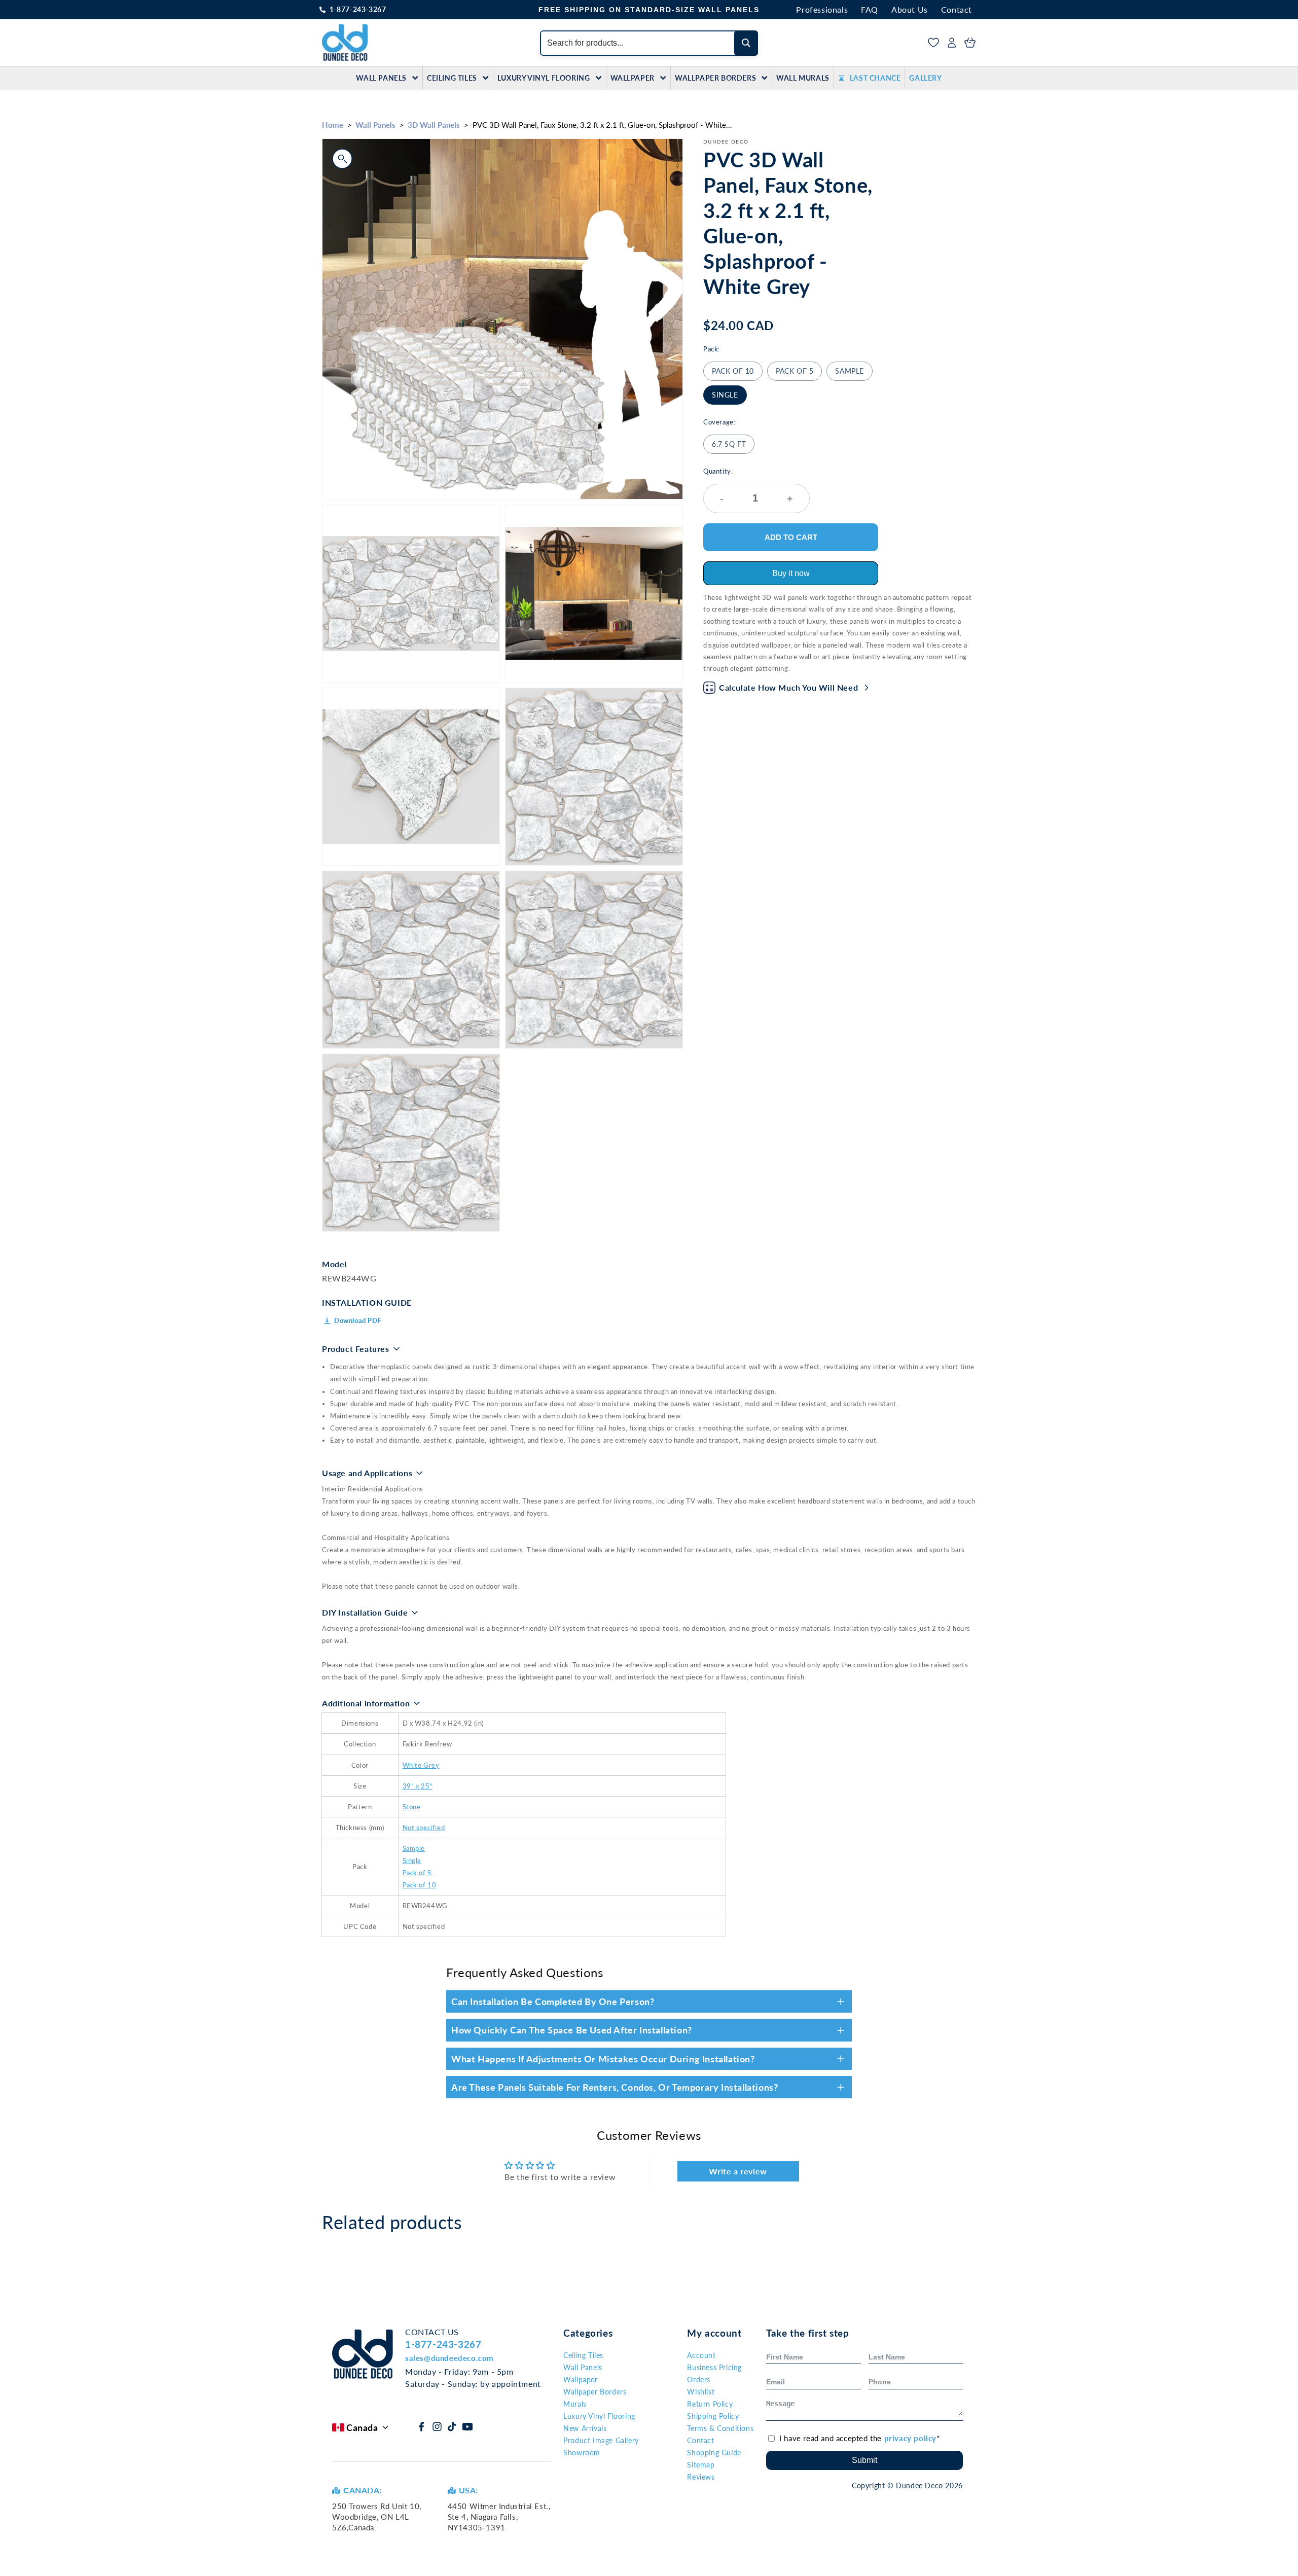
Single (725, 395)
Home (333, 125)
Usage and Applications (367, 1473)
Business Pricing (714, 2367)
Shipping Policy (713, 2416)
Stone (412, 1807)
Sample (850, 371)
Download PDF (358, 1320)
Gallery (925, 78)
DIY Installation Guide (365, 1612)
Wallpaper (633, 78)
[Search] (746, 43)
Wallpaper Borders (715, 78)
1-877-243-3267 (358, 9)
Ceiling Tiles (452, 78)
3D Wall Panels (434, 125)
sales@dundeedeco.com (449, 2358)
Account (701, 2355)
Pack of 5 (795, 371)
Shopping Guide (714, 2453)
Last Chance (875, 78)
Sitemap (701, 2465)
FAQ (870, 9)
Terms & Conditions (720, 2428)
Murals (575, 2404)
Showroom (582, 2453)
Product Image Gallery (601, 2440)
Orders (699, 2380)
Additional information (366, 1703)
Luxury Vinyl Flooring (544, 78)
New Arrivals (585, 2428)
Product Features (356, 1349)
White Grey (421, 1765)
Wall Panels (381, 78)
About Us (910, 9)
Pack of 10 (733, 371)
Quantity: (748, 486)
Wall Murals (803, 78)
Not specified (424, 1828)
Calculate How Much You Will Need (788, 687)
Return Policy (710, 2404)
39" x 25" (418, 1786)
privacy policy (910, 2438)
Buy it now (791, 573)
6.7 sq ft (729, 444)
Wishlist (701, 2392)
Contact (957, 9)
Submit (864, 2460)
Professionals (822, 9)
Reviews (701, 2477)
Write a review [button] (738, 2171)
